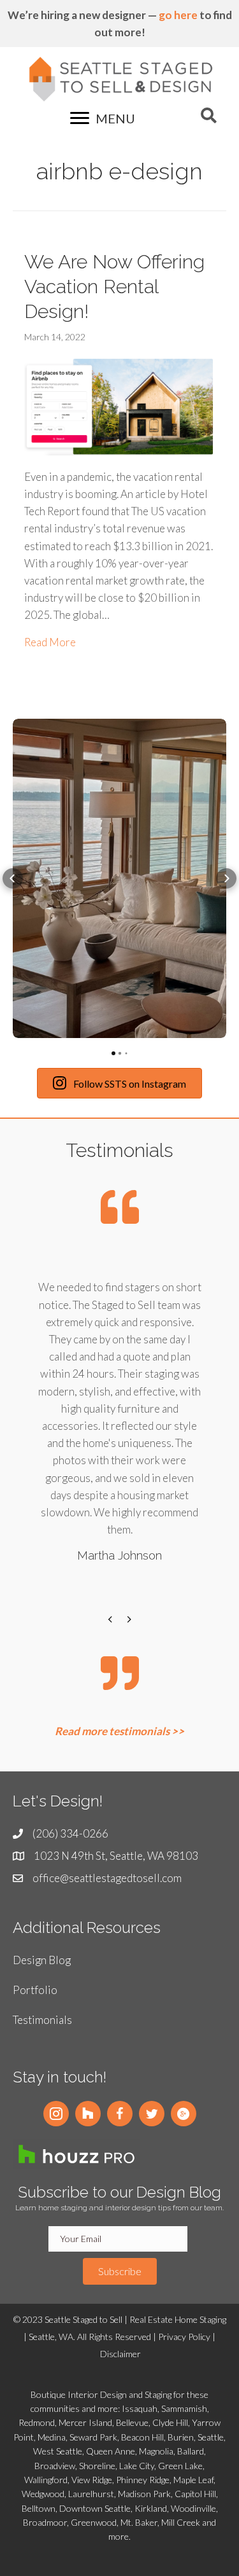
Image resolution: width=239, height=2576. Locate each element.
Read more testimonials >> (119, 1731)
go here (178, 15)
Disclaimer (120, 2354)
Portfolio (35, 1990)
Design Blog (42, 1960)
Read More (50, 642)
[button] (13, 878)
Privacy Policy (184, 2337)
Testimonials (42, 2020)
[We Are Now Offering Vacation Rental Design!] (120, 405)
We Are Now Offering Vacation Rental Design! (114, 287)
